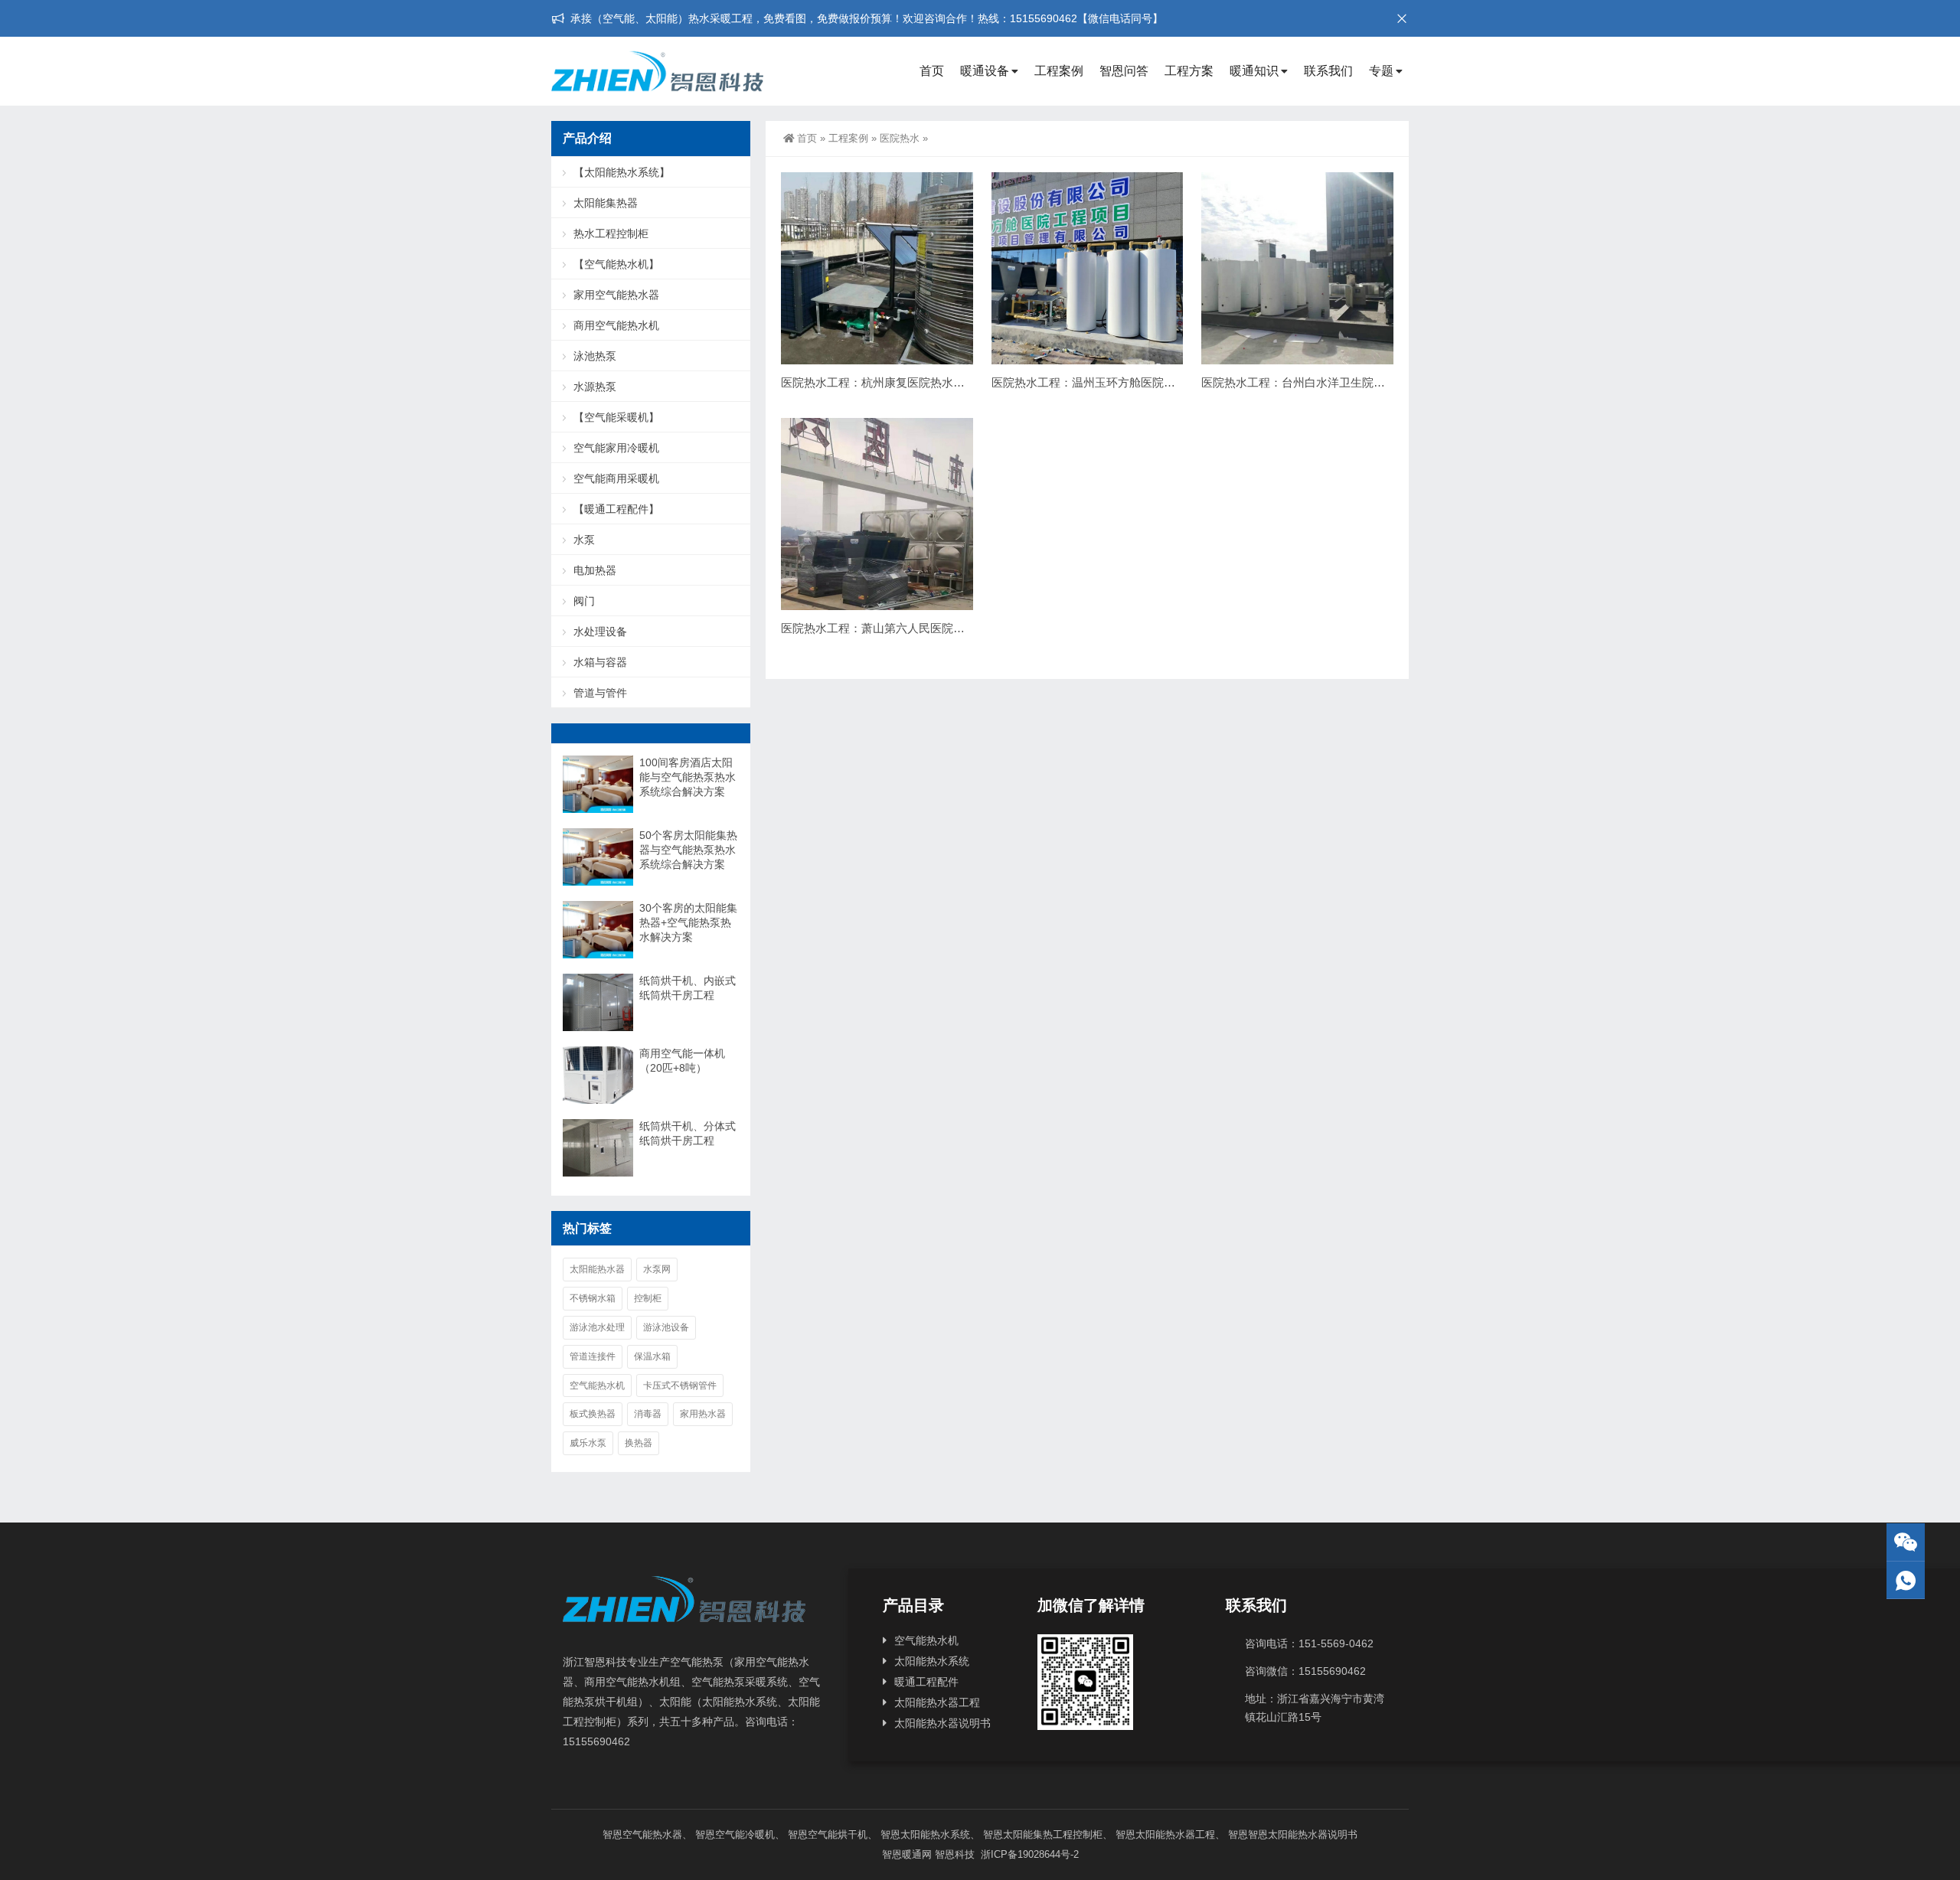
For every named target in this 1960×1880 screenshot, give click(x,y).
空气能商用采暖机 (616, 478)
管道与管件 (600, 693)
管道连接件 (593, 1356)
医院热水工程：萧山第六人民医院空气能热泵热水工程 (919, 628)
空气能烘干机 (838, 1834)
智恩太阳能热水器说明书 (1303, 1834)
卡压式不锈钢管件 (680, 1386)
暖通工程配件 (926, 1682)
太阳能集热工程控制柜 (1053, 1834)
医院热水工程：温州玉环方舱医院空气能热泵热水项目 (1129, 382)
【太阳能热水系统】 (622, 172)
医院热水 (900, 138)
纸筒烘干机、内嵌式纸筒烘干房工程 (688, 988)
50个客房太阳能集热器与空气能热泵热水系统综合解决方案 (688, 850)
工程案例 (1059, 71)
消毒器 (648, 1414)
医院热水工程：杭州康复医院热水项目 (879, 382)
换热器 (639, 1443)
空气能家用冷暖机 (616, 448)
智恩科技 (955, 1854)
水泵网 (657, 1269)
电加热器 (595, 570)
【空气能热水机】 (616, 264)
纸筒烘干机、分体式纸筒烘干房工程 (688, 1133)
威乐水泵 (588, 1443)
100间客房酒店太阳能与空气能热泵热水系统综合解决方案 (688, 777)
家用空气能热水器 (616, 295)
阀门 (584, 601)
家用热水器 (703, 1414)
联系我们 (1328, 71)
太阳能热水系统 (932, 1661)
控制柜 (648, 1298)
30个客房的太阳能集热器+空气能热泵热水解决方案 (688, 922)
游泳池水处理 (597, 1327)
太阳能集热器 (606, 203)
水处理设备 (600, 632)
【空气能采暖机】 (616, 417)
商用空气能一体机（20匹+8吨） (682, 1061)
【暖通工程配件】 (616, 509)
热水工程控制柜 (611, 233)
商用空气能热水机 (616, 325)
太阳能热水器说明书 (942, 1723)
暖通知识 (1254, 71)
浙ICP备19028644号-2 (1028, 1854)
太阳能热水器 (597, 1269)
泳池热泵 (595, 356)
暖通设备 (985, 71)
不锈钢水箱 (593, 1298)
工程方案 (1189, 71)
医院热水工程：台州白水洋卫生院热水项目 (1310, 382)
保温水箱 (652, 1356)
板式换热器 (593, 1414)
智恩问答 (1124, 71)
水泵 (584, 540)
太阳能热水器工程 (937, 1702)
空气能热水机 (597, 1386)
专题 (1381, 71)
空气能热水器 (652, 1834)
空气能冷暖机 (745, 1834)
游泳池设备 (666, 1327)
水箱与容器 (600, 662)
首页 (932, 71)
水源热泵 (595, 387)
